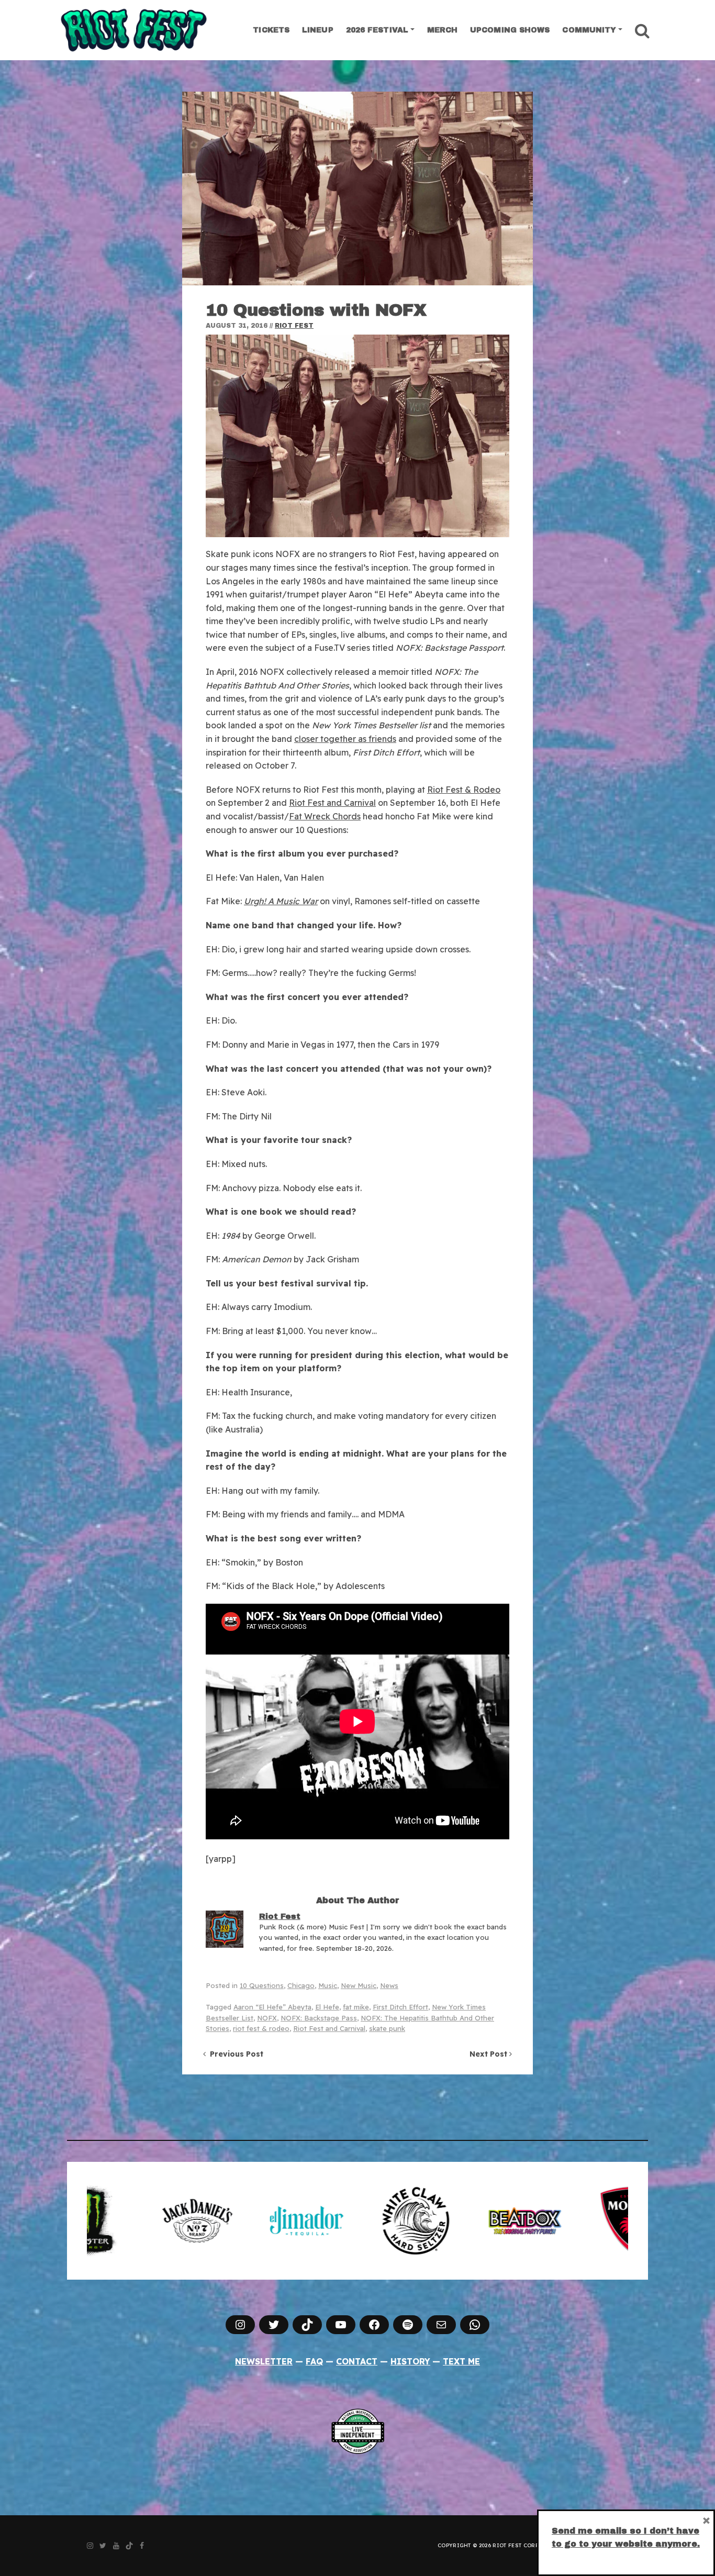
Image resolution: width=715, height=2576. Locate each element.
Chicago (301, 1985)
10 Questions (262, 1985)
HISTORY (410, 2361)
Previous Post (234, 2054)
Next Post (489, 2054)
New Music (359, 1985)
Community (589, 30)
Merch (443, 30)
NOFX (267, 2018)
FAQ (314, 2361)
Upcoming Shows (510, 30)
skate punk (387, 2028)
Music (328, 1985)
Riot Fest (294, 326)
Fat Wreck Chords (325, 816)
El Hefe (327, 2007)
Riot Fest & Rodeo (464, 790)
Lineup (318, 30)
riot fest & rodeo (261, 2028)
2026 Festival (377, 30)
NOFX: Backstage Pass (319, 2018)
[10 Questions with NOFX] (357, 188)
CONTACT (357, 2361)
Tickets (271, 30)
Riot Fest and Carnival (332, 803)
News (389, 1985)
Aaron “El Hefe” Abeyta (272, 2007)
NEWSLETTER (264, 2361)
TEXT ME (461, 2361)
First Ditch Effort (400, 2007)
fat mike (356, 2007)
